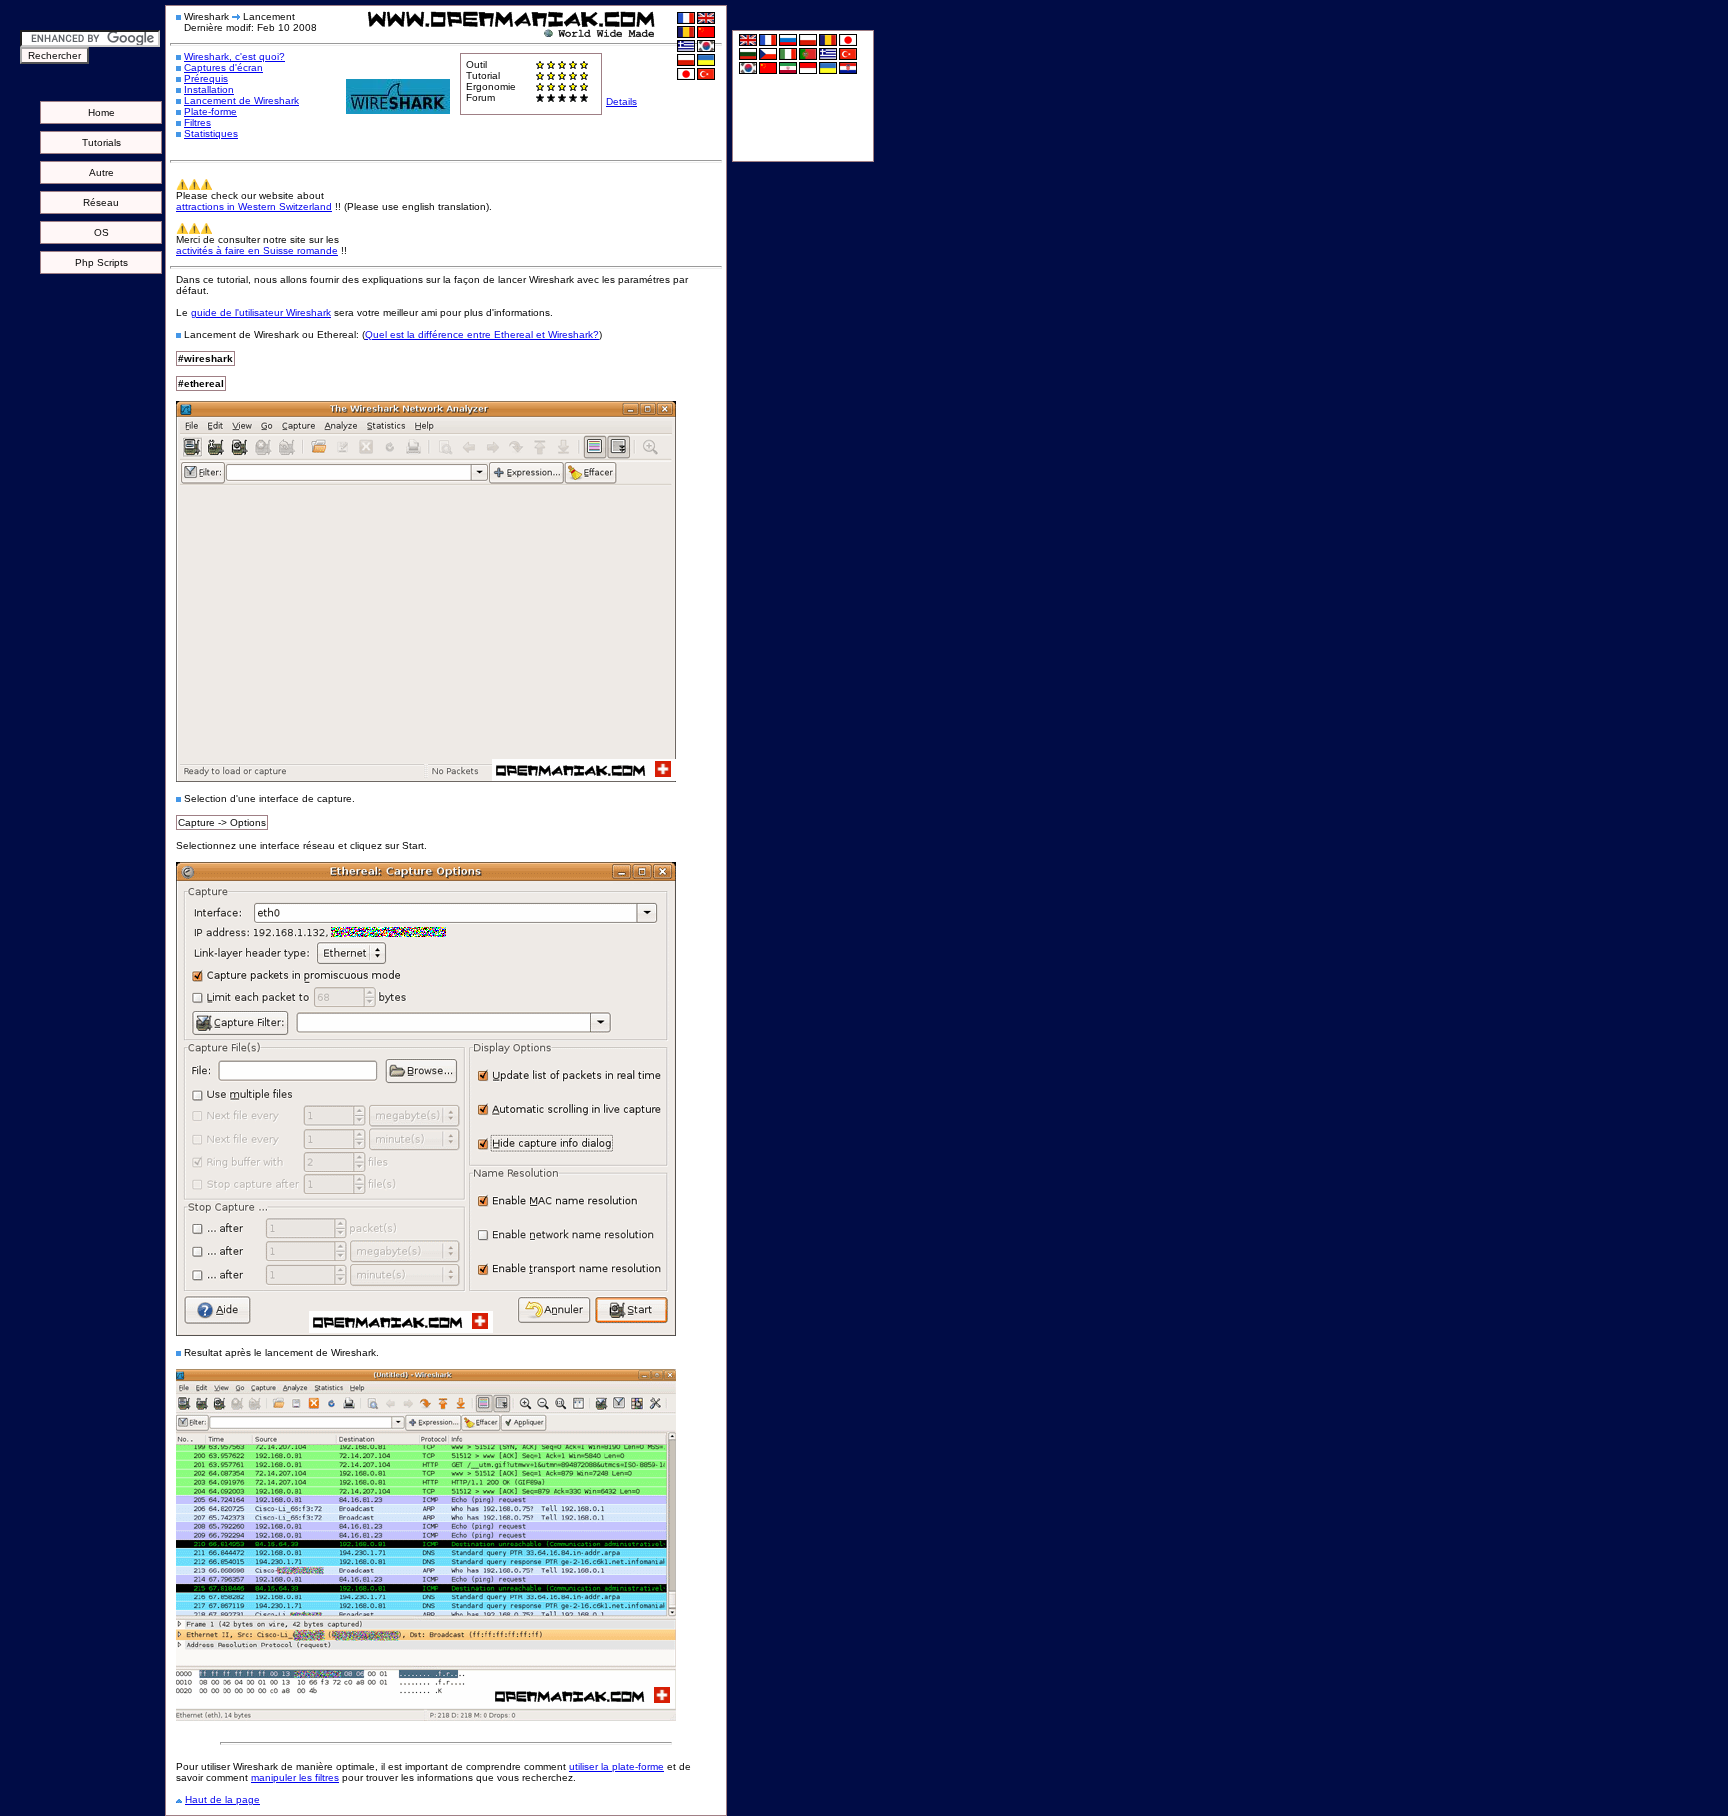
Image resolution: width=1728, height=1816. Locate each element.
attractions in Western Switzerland (254, 206)
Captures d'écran (223, 67)
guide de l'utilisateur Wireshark (261, 312)
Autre (101, 172)
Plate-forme (210, 111)
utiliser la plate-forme (616, 1766)
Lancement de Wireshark (241, 100)
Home (101, 112)
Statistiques (211, 133)
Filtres (197, 122)
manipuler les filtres (295, 1777)
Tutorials (101, 142)
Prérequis (206, 78)
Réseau (101, 202)
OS (101, 232)
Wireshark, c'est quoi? (234, 56)
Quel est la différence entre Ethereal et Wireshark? (482, 334)
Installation (209, 89)
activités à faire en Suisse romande (257, 250)
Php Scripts (101, 262)
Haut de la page (222, 1799)
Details (621, 101)
